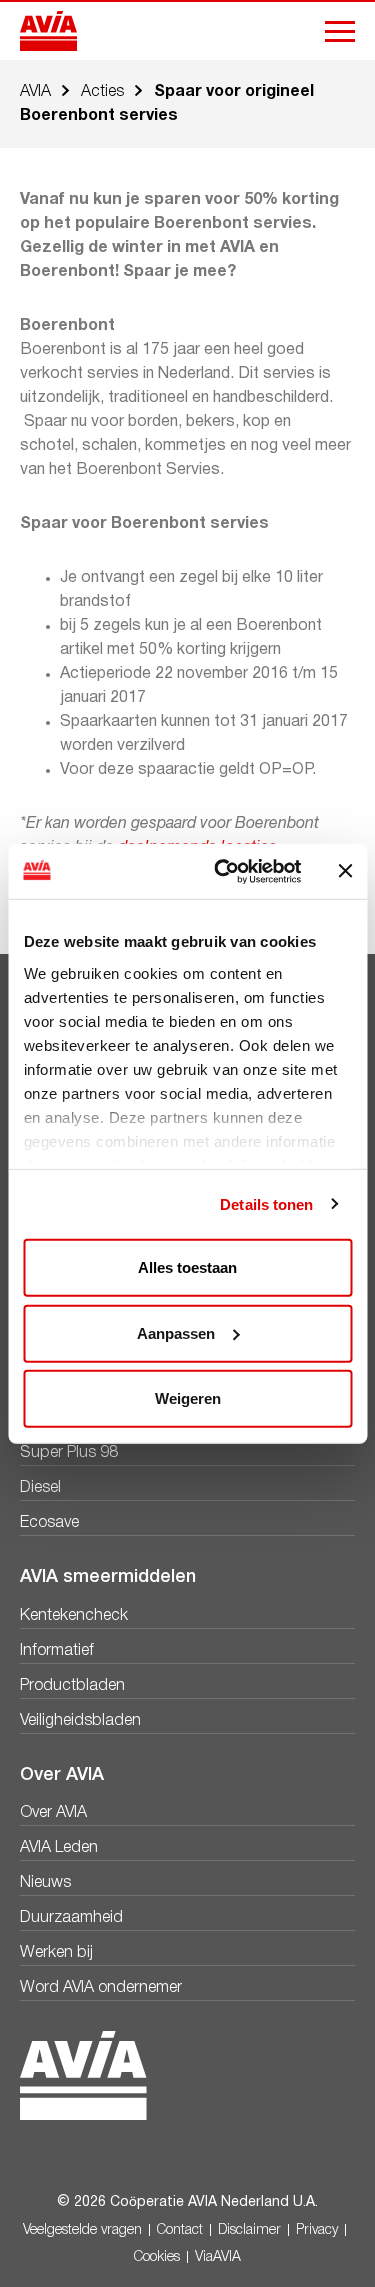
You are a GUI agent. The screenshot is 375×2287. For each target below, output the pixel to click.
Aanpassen (176, 1332)
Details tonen (266, 1203)
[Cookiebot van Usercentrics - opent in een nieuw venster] (223, 871)
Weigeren (188, 1398)
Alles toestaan (187, 1267)
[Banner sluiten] (345, 871)
